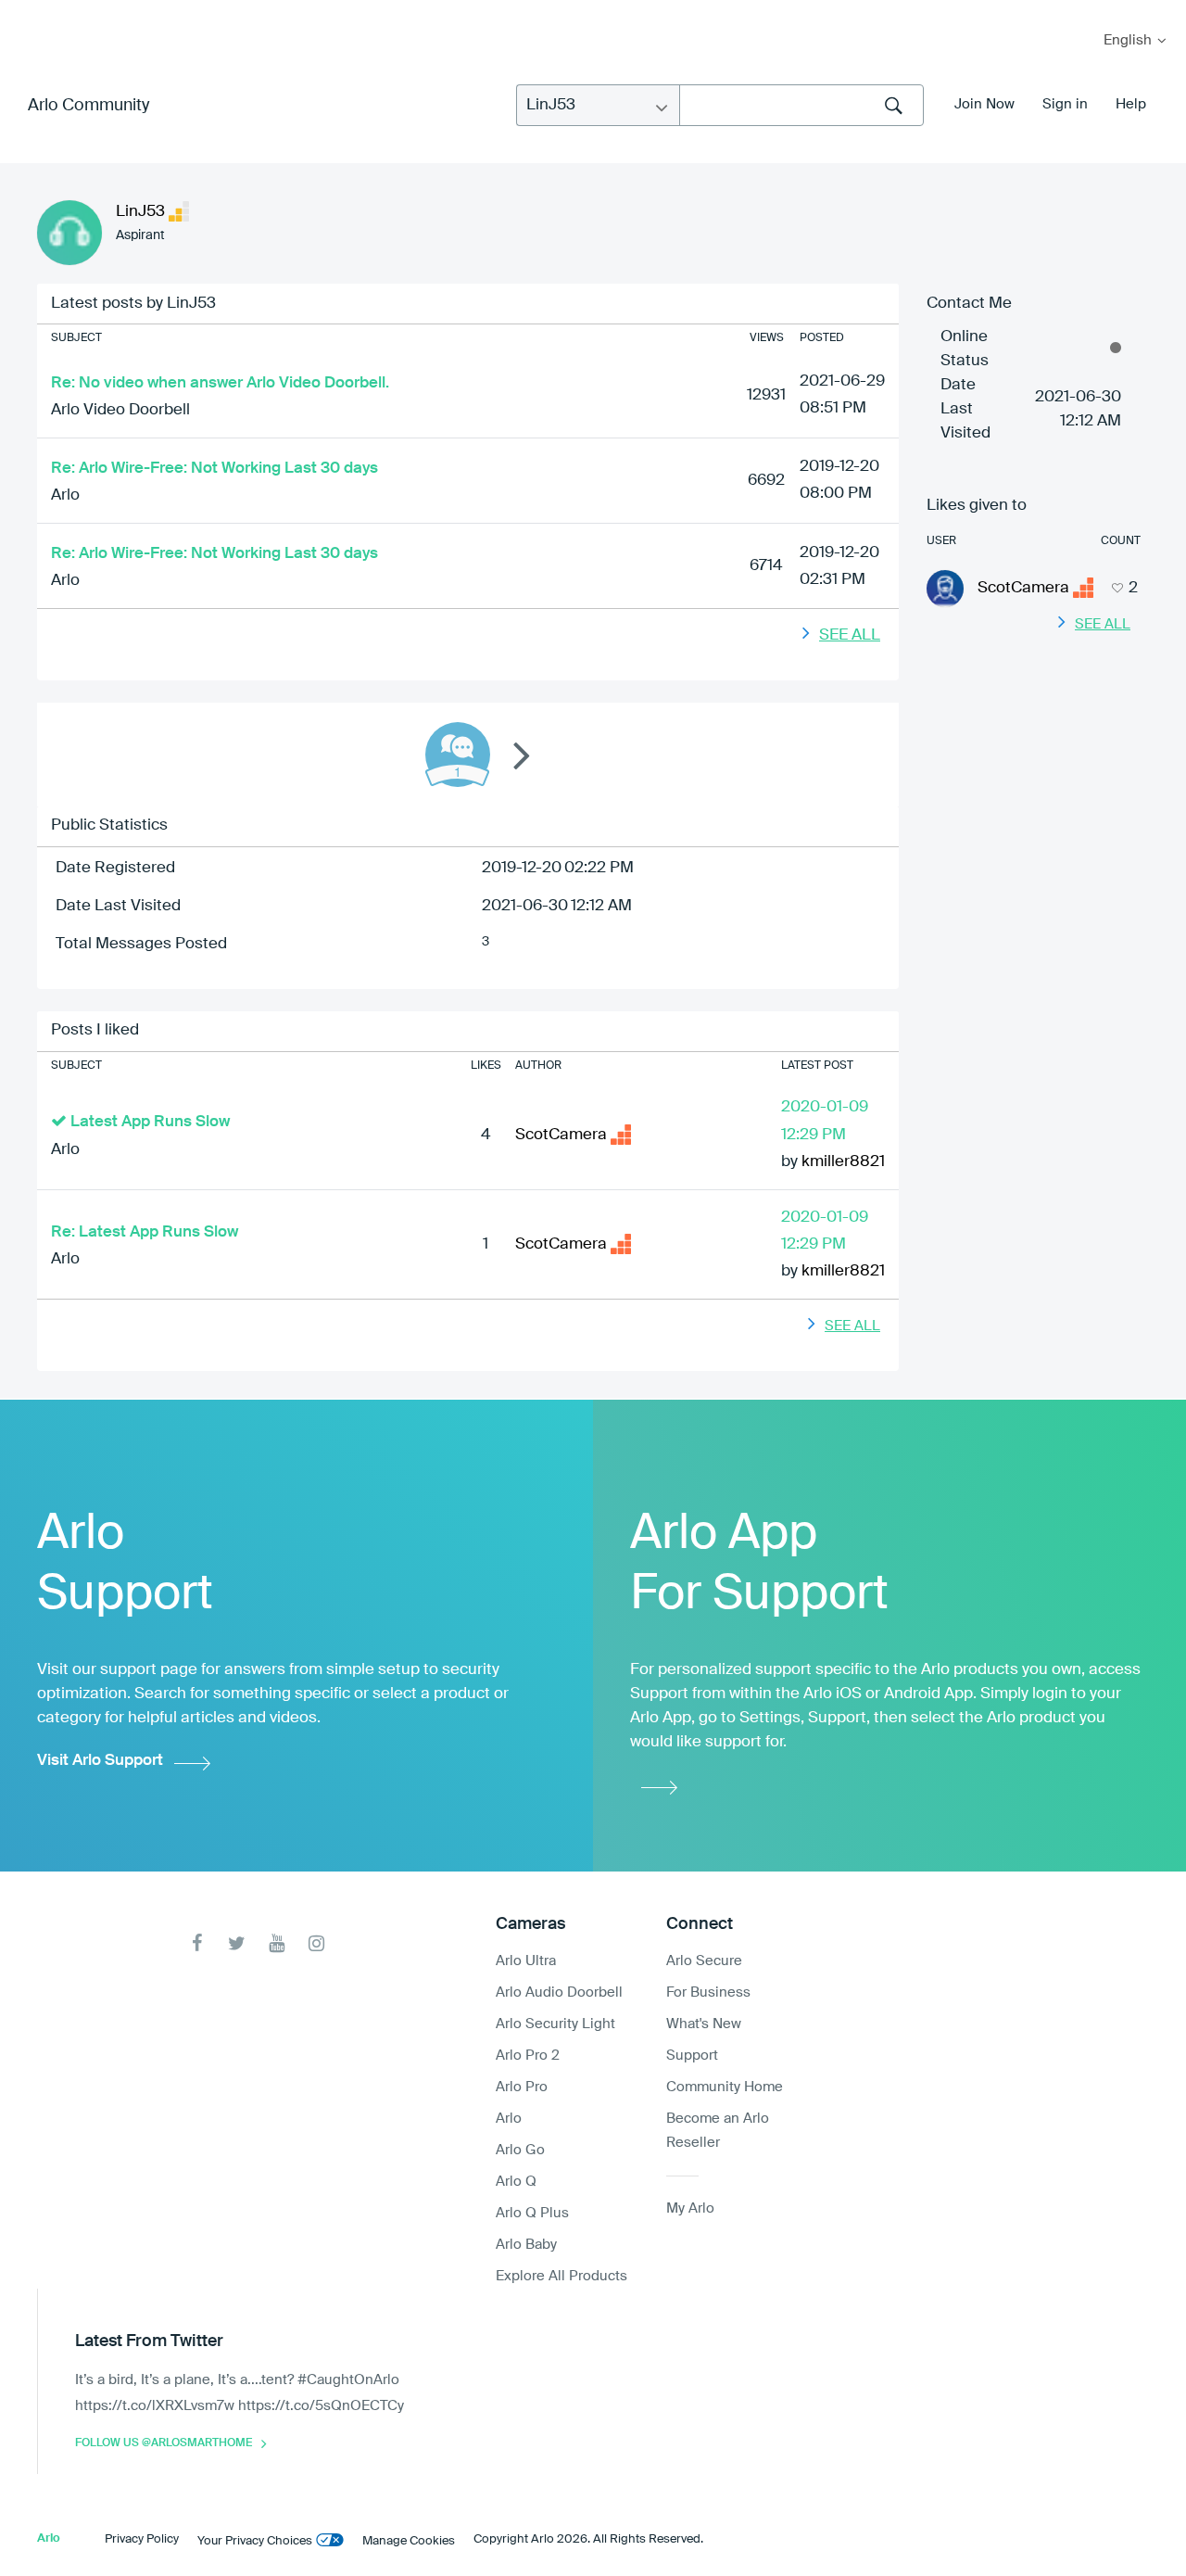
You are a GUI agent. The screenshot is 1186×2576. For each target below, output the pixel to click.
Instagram (316, 1943)
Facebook (197, 1943)
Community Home (725, 2087)
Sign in (1065, 104)
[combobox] (801, 105)
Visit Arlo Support (100, 1761)
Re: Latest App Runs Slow (145, 1232)
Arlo (65, 495)
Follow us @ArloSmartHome (164, 2443)
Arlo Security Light (555, 2024)
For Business (708, 1992)
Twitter (237, 1943)
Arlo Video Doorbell (120, 410)
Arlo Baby (526, 2245)
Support (692, 2056)
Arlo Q (516, 2182)
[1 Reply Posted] (458, 755)
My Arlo (27, 12)
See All (850, 635)
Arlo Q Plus (532, 2213)
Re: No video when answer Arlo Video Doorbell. (220, 383)
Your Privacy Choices (255, 2541)
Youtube (277, 1943)
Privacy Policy (142, 2539)
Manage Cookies (409, 2541)
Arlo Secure (704, 1961)
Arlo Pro (522, 2087)
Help (1131, 104)
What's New (704, 2024)
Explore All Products (561, 2276)
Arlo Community (88, 106)
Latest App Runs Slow (150, 1122)
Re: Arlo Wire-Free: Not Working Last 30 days (214, 469)
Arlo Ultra (526, 1961)
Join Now (984, 104)
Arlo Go (520, 2150)
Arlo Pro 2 (528, 2056)
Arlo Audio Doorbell (559, 1992)
